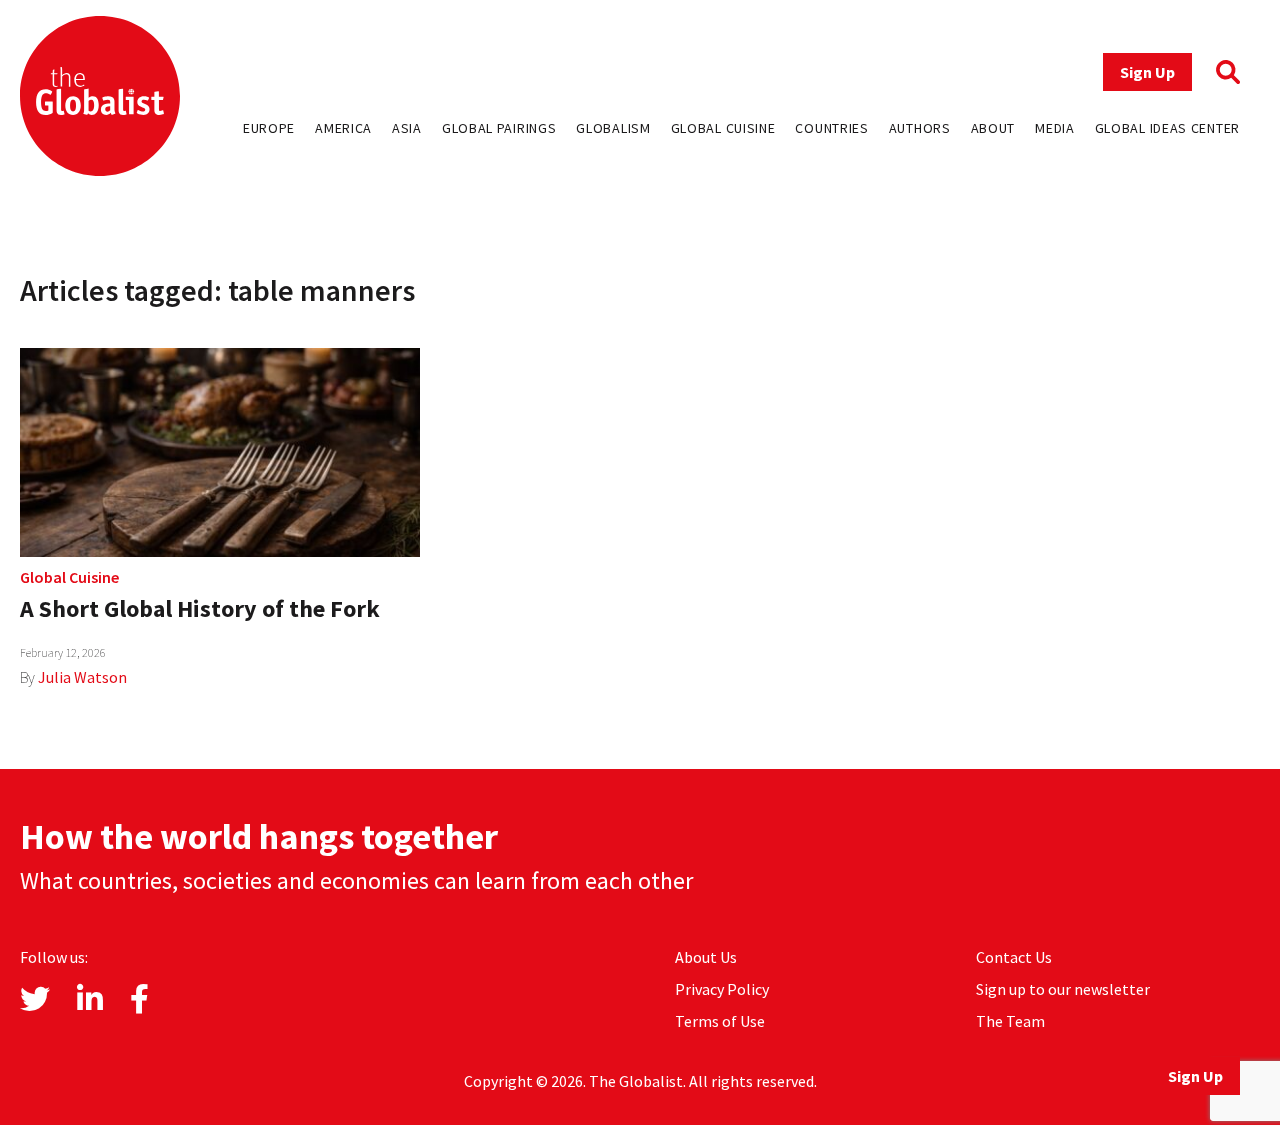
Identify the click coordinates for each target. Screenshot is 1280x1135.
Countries (831, 128)
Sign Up (1147, 72)
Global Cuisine (723, 128)
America (343, 128)
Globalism (613, 128)
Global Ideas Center (1167, 128)
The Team (1010, 1021)
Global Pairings (499, 128)
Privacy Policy (722, 989)
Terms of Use (720, 1021)
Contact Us (1014, 957)
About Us (706, 957)
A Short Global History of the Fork (200, 608)
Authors (920, 128)
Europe (269, 128)
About (993, 128)
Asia (407, 128)
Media (1055, 128)
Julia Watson (82, 677)
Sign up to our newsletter (1063, 989)
